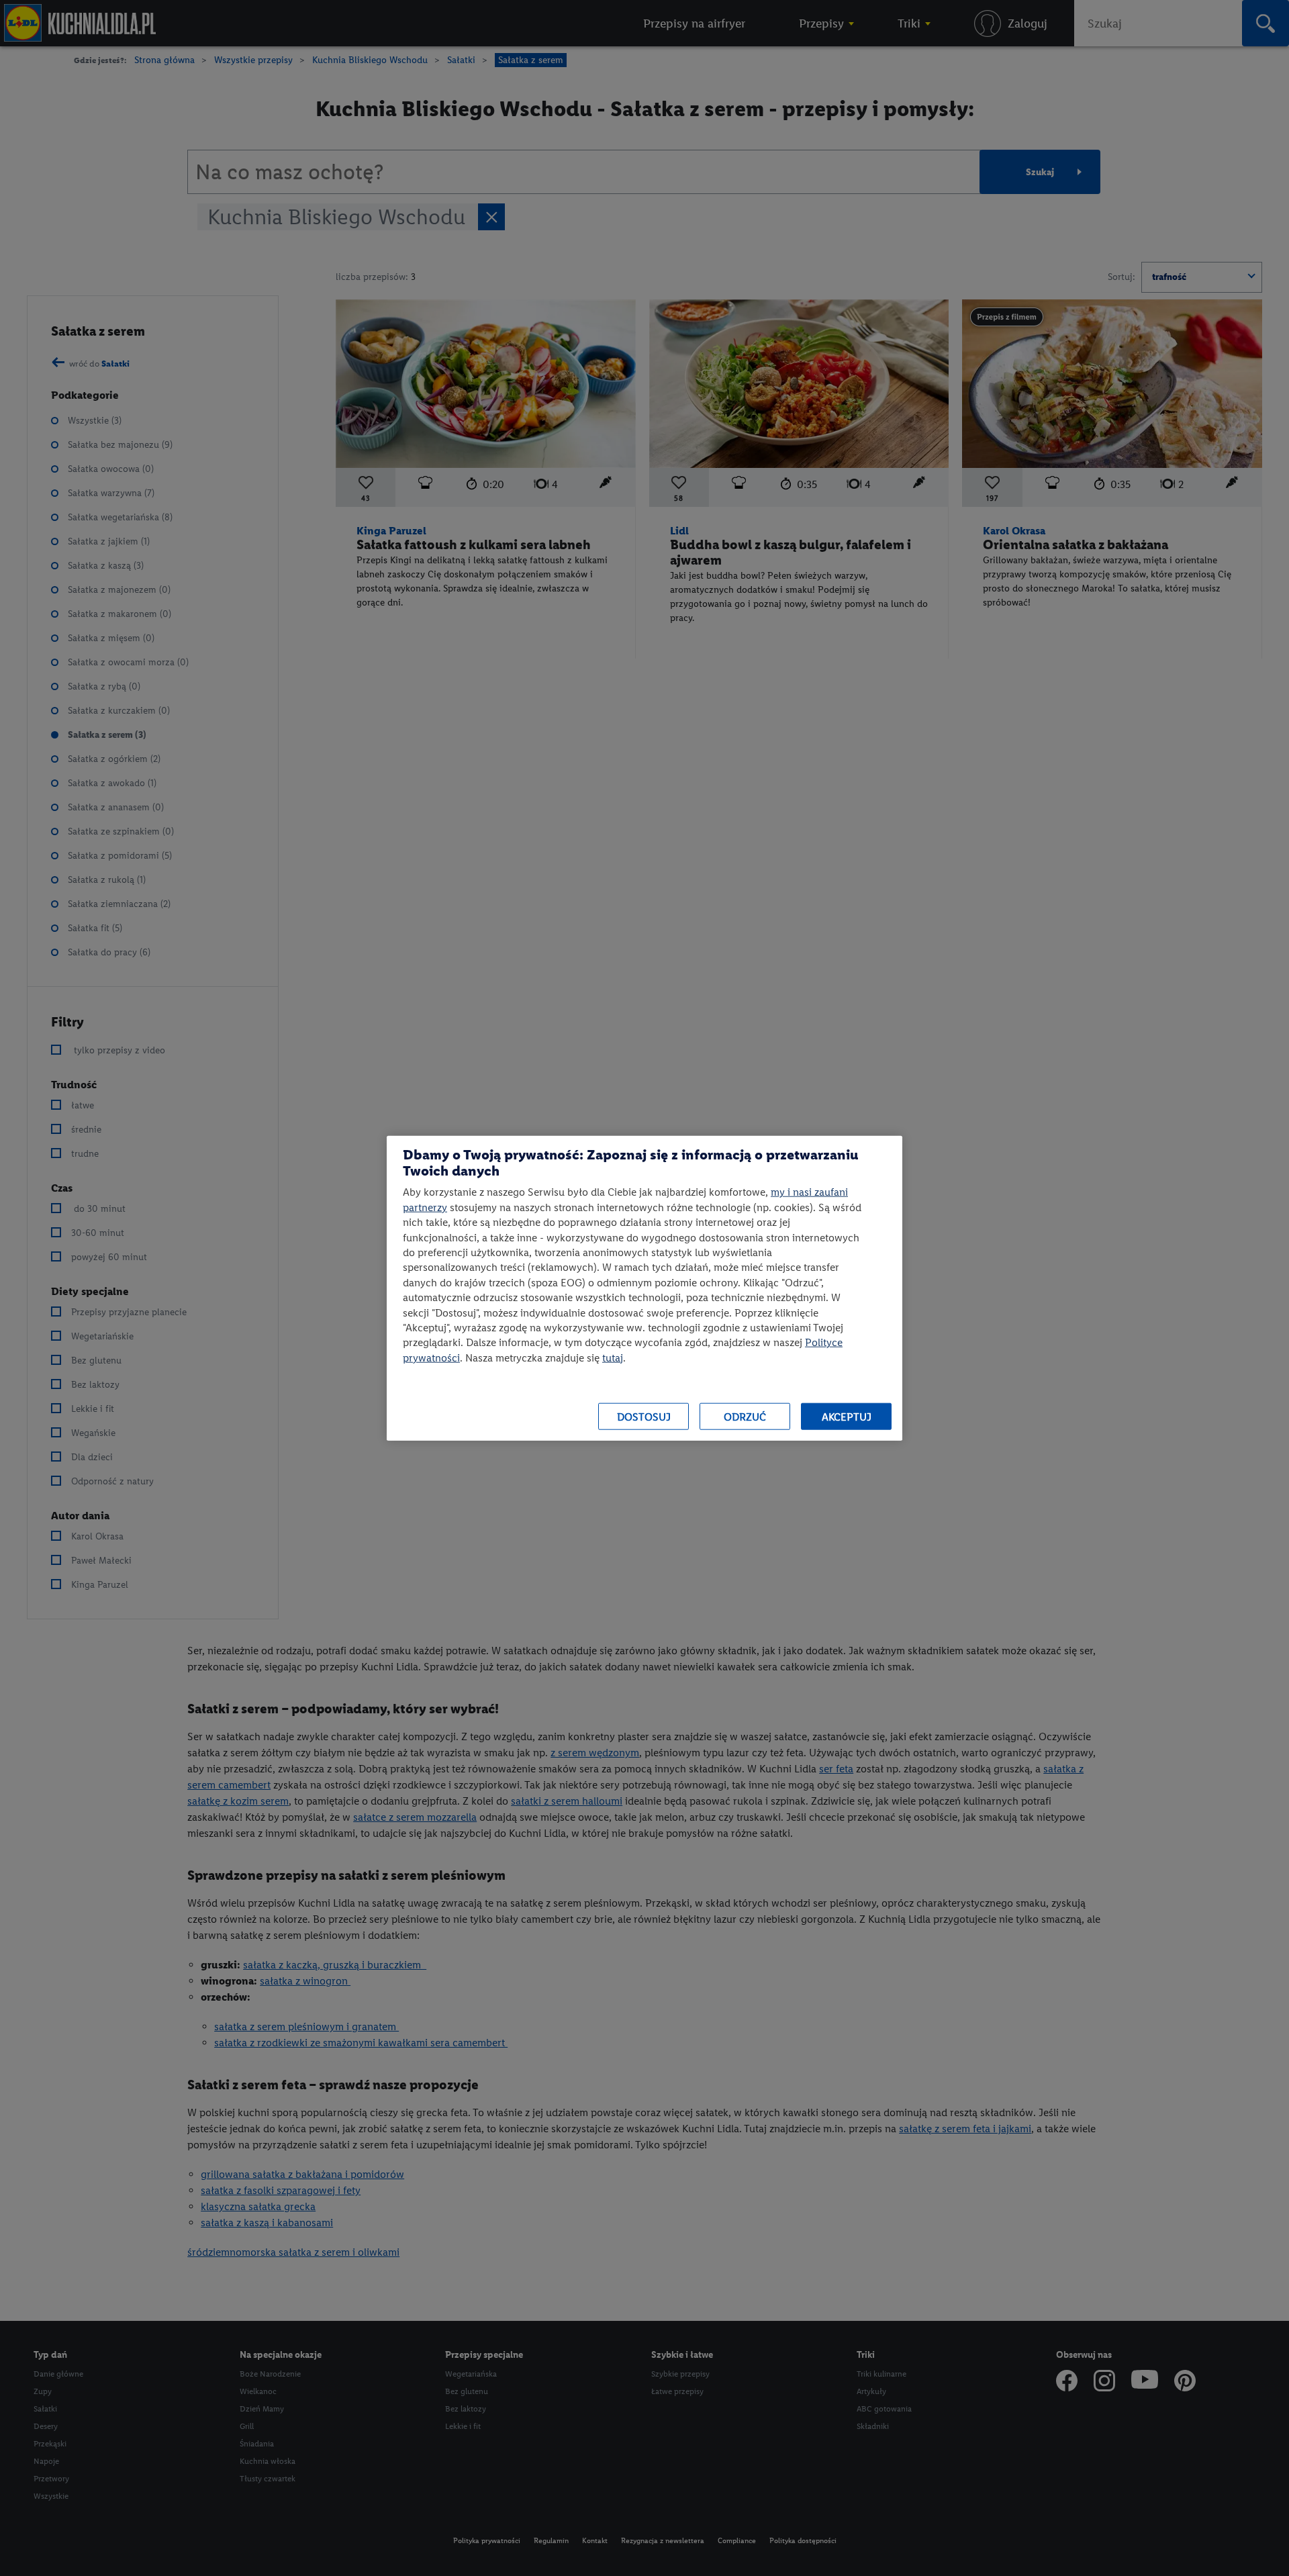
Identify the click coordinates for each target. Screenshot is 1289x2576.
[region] (644, 1288)
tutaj (613, 1357)
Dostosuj (644, 1416)
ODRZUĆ (745, 1416)
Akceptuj (847, 1416)
